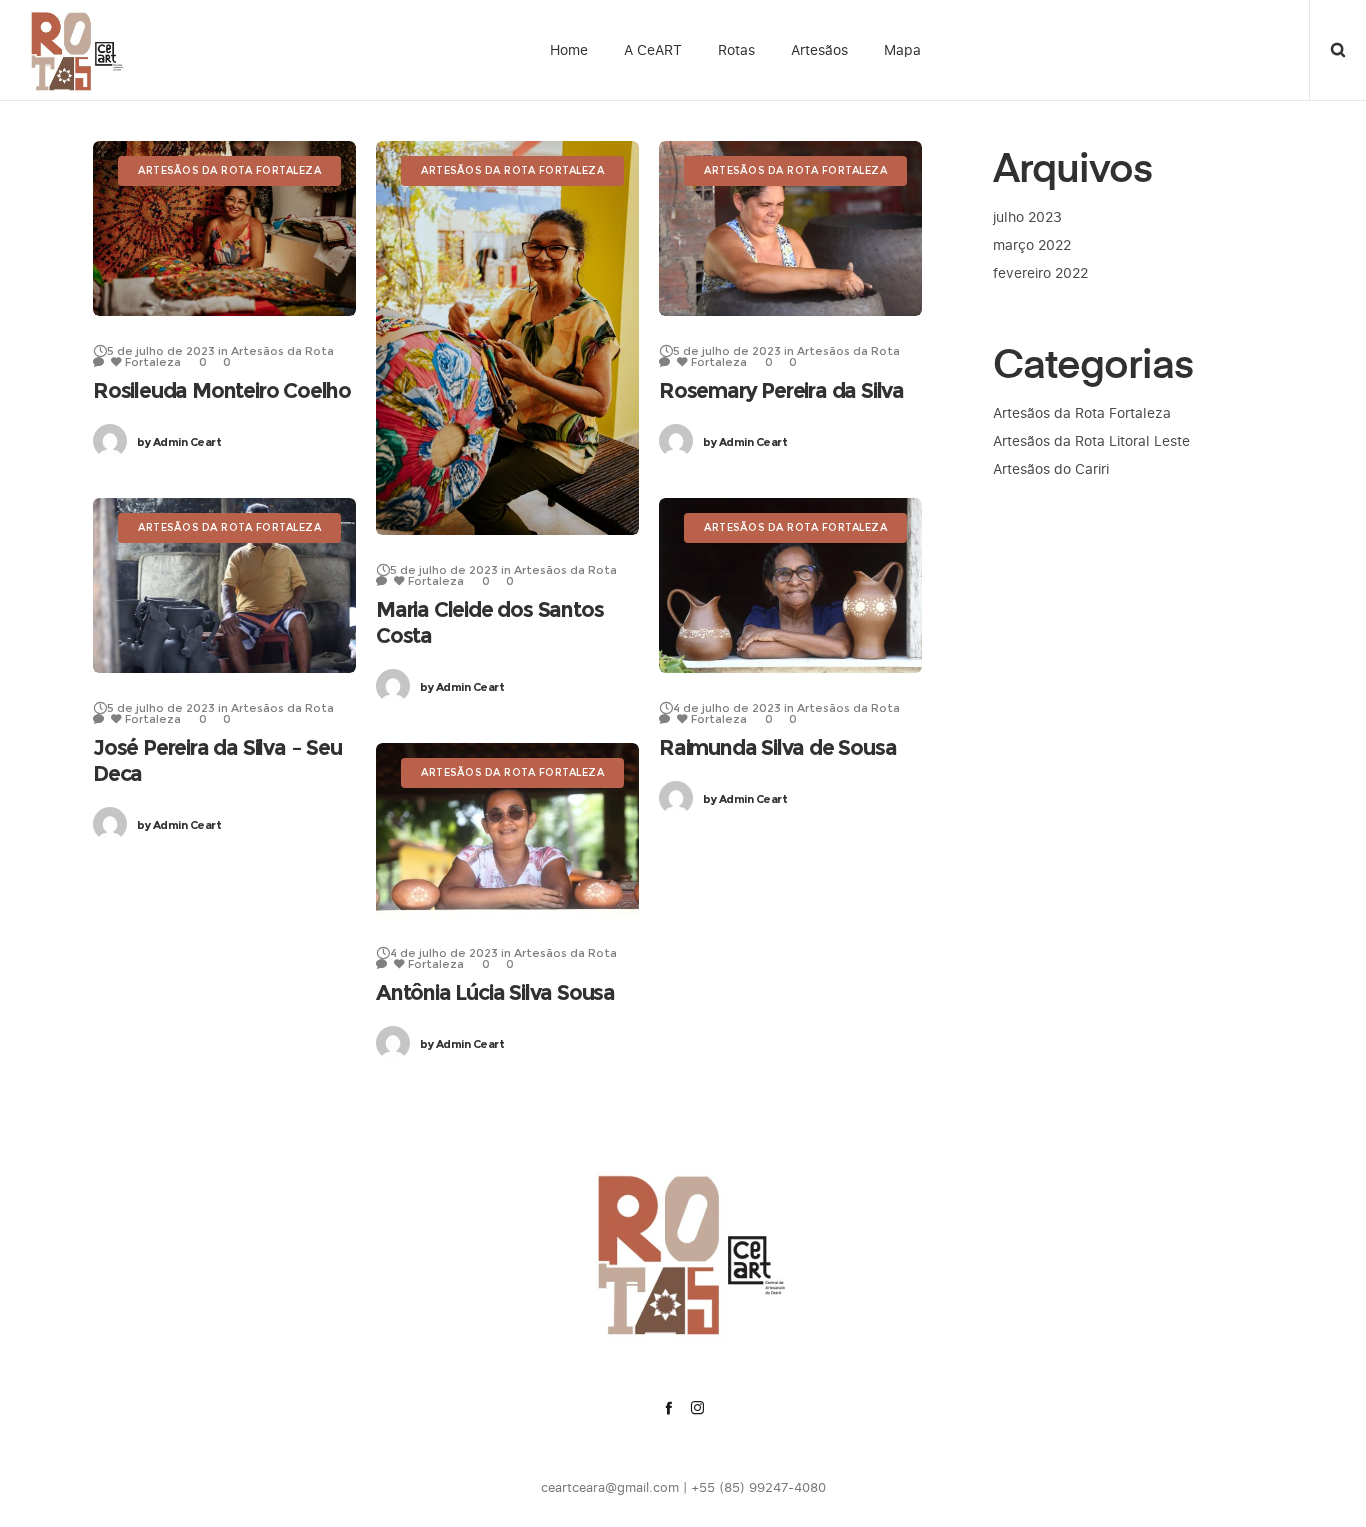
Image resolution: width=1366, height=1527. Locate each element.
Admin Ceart (179, 442)
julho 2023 (1027, 216)
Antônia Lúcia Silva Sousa (495, 992)
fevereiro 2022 (1040, 272)
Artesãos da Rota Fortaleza (1082, 412)
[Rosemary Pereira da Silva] (790, 228)
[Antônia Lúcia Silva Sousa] (507, 830)
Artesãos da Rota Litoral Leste (1091, 440)
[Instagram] (697, 1407)
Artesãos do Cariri (1051, 468)
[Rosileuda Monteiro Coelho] (224, 228)
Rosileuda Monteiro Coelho (222, 390)
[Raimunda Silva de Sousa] (790, 585)
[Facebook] (668, 1407)
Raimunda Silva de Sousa (777, 747)
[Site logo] (73, 50)
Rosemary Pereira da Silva (781, 390)
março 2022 (1032, 244)
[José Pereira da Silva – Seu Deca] (224, 585)
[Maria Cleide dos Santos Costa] (507, 338)
